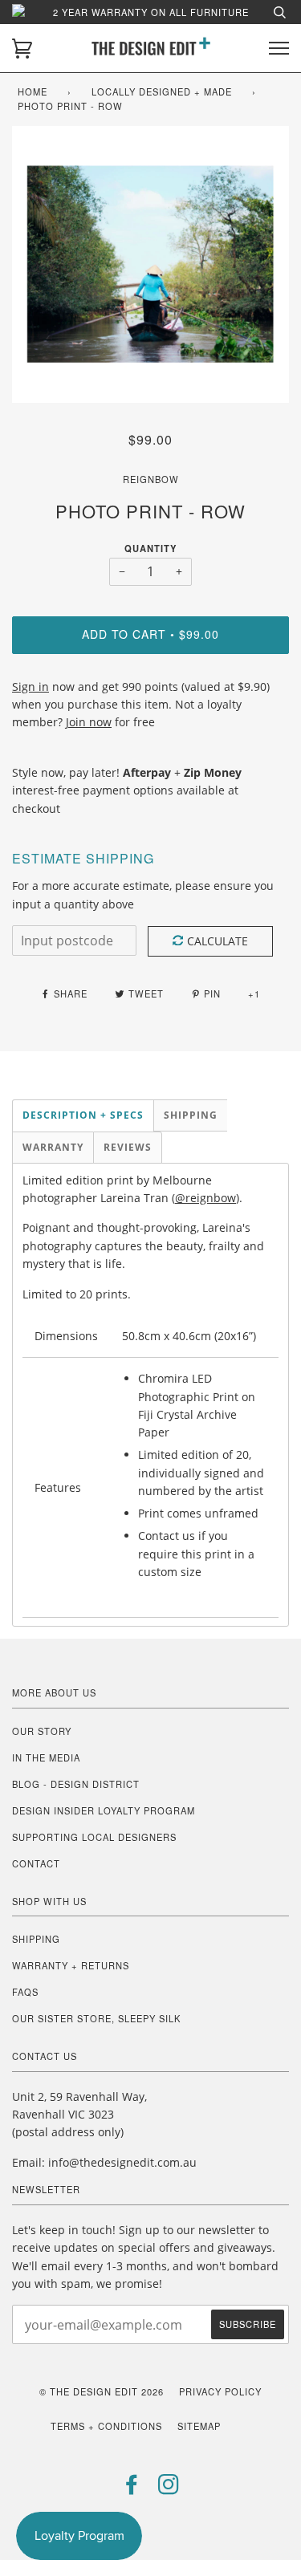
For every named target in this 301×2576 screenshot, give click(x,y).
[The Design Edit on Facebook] (132, 2489)
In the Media (46, 1757)
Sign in (31, 687)
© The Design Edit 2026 (102, 2391)
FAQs (25, 1992)
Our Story (42, 1731)
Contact (36, 1863)
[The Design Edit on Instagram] (169, 2489)
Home (33, 91)
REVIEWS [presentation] (128, 1147)
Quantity (150, 548)
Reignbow (151, 479)
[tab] (83, 1115)
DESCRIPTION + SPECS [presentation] (83, 1115)
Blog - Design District (76, 1784)
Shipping (36, 1939)
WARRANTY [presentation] (53, 1147)
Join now (89, 722)
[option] (150, 264)
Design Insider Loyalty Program (104, 1810)
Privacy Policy (220, 2391)
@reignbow (205, 1198)
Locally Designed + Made (162, 91)
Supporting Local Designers (94, 1837)
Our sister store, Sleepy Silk (96, 2018)
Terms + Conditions (106, 2426)
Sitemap (199, 2426)
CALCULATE (218, 941)
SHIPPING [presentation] (191, 1115)
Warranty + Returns (71, 1965)
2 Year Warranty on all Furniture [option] (151, 12)
